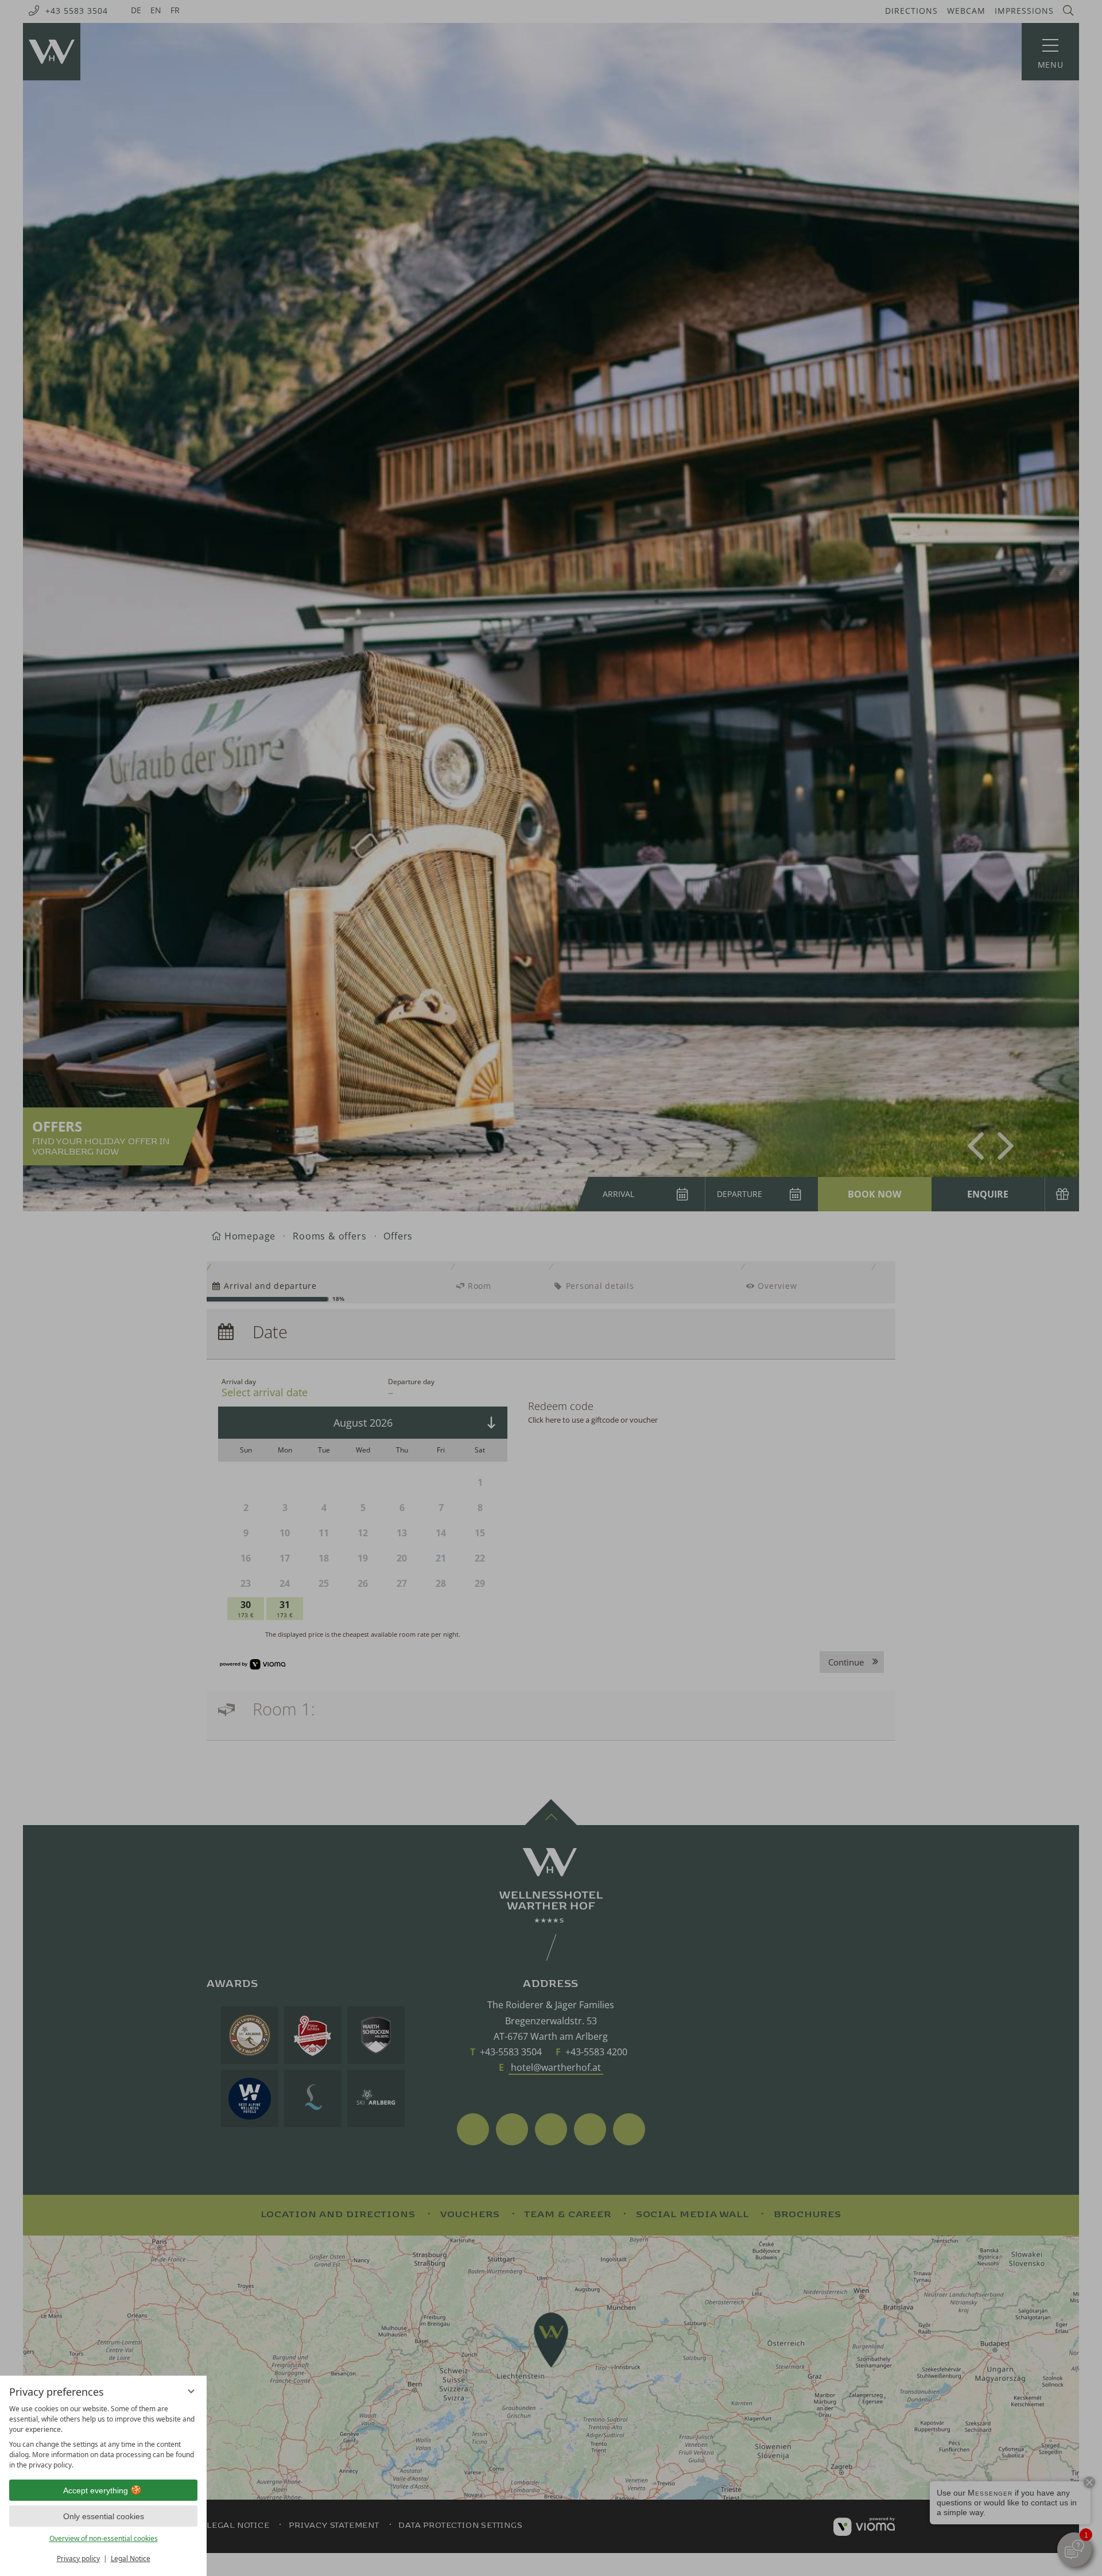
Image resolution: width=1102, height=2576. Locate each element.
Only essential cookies (104, 2516)
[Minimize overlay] (191, 2391)
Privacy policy (78, 2558)
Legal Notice (131, 2558)
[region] (103, 2437)
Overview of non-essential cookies (104, 2538)
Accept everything (96, 2490)
